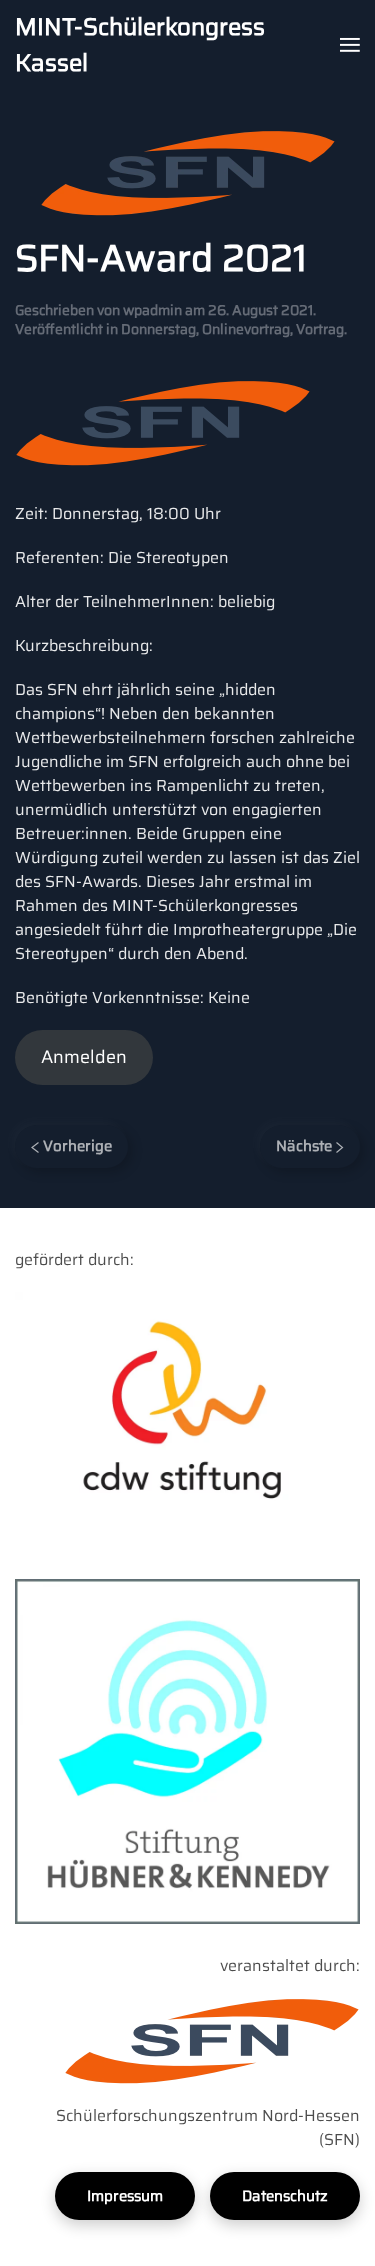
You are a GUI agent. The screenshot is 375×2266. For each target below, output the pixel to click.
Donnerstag (158, 329)
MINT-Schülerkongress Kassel (140, 45)
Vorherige (75, 1146)
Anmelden (84, 1057)
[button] (350, 45)
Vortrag (320, 329)
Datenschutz (285, 2196)
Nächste (306, 1146)
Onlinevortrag (246, 329)
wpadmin (152, 310)
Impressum (125, 2196)
